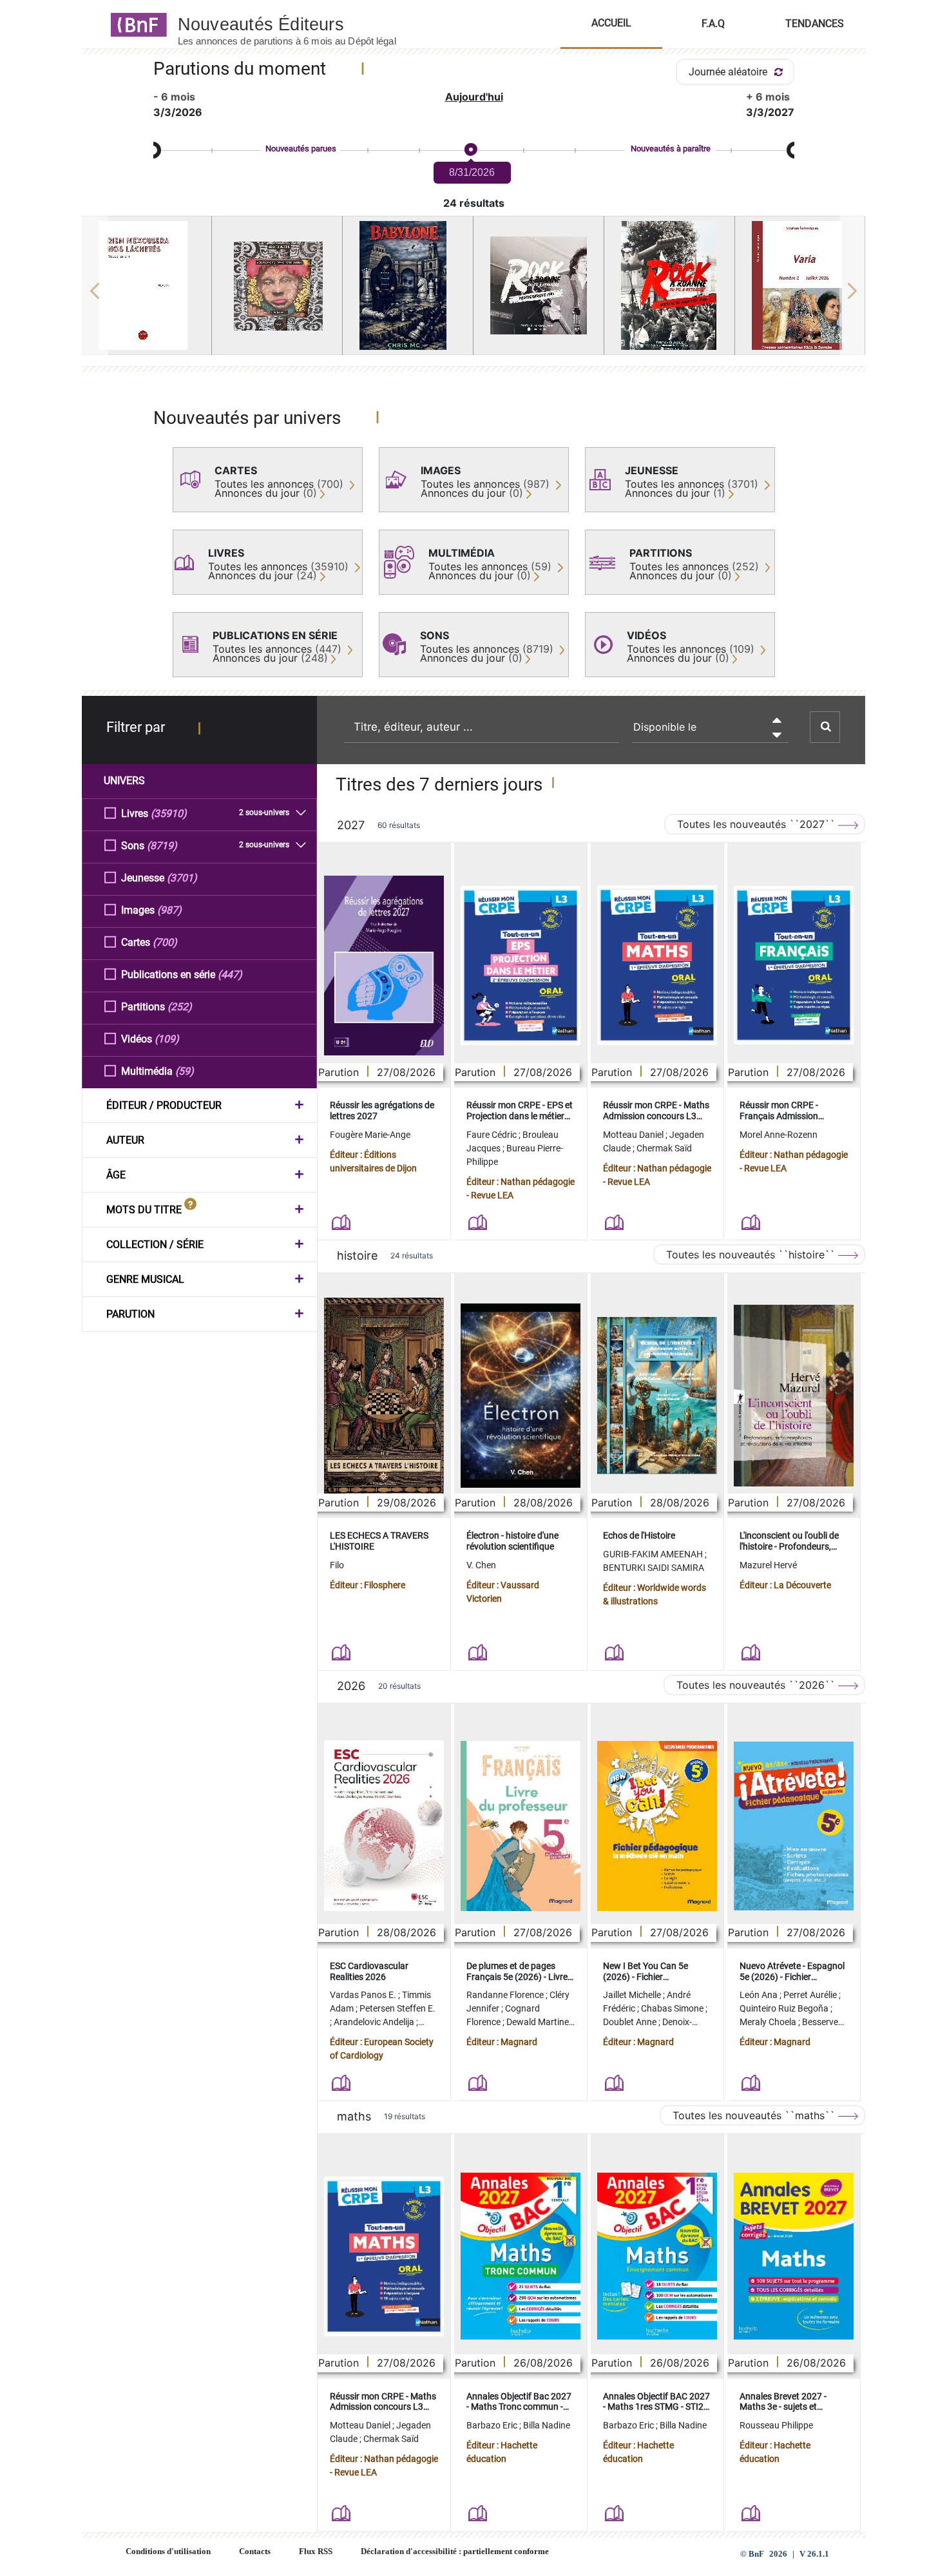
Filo (337, 1565)
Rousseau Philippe (776, 2425)
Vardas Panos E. (364, 1995)
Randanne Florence (506, 1995)
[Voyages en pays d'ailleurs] (277, 286)
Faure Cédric (493, 1135)
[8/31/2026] (470, 150)
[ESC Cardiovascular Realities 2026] (384, 1826)
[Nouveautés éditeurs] (298, 24)
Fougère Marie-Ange (370, 1135)
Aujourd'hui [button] (474, 97)
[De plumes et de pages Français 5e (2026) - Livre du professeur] (521, 1826)
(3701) (182, 878)
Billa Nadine (547, 2425)
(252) (180, 1007)
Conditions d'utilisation (168, 2552)
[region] (474, 291)
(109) (167, 1039)
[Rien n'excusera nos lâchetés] (147, 285)
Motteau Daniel (634, 1135)
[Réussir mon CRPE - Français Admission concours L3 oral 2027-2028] (794, 965)
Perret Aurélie (811, 1995)
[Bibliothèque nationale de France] (135, 24)
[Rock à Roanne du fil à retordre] (669, 285)
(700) (165, 942)
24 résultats (474, 203)
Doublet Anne (631, 2022)
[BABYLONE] (408, 285)
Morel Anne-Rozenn (779, 1135)
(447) (230, 975)
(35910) (169, 813)
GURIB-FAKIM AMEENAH (654, 1554)
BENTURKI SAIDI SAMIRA (654, 1568)
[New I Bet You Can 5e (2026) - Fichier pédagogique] (657, 1826)
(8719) (162, 846)
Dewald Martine (539, 2022)
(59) (185, 1071)
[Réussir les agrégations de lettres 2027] (384, 966)
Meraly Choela (769, 2022)
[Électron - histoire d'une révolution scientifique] (521, 1396)
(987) (169, 910)
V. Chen (481, 1565)
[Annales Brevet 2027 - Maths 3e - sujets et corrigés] (794, 2256)
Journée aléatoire (729, 72)
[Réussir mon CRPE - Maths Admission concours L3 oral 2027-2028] (657, 965)
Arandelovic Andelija (375, 2022)
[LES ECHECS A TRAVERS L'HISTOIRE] (384, 1395)
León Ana (760, 1995)
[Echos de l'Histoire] (657, 1396)
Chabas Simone (673, 2008)
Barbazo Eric (493, 2425)
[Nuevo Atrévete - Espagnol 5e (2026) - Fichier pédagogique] (794, 1826)
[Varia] (800, 285)
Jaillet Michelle (633, 1995)
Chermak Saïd (664, 1148)
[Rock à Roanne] (539, 285)
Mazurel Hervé (768, 1565)
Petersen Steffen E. (397, 2008)
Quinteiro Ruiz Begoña (785, 2008)
